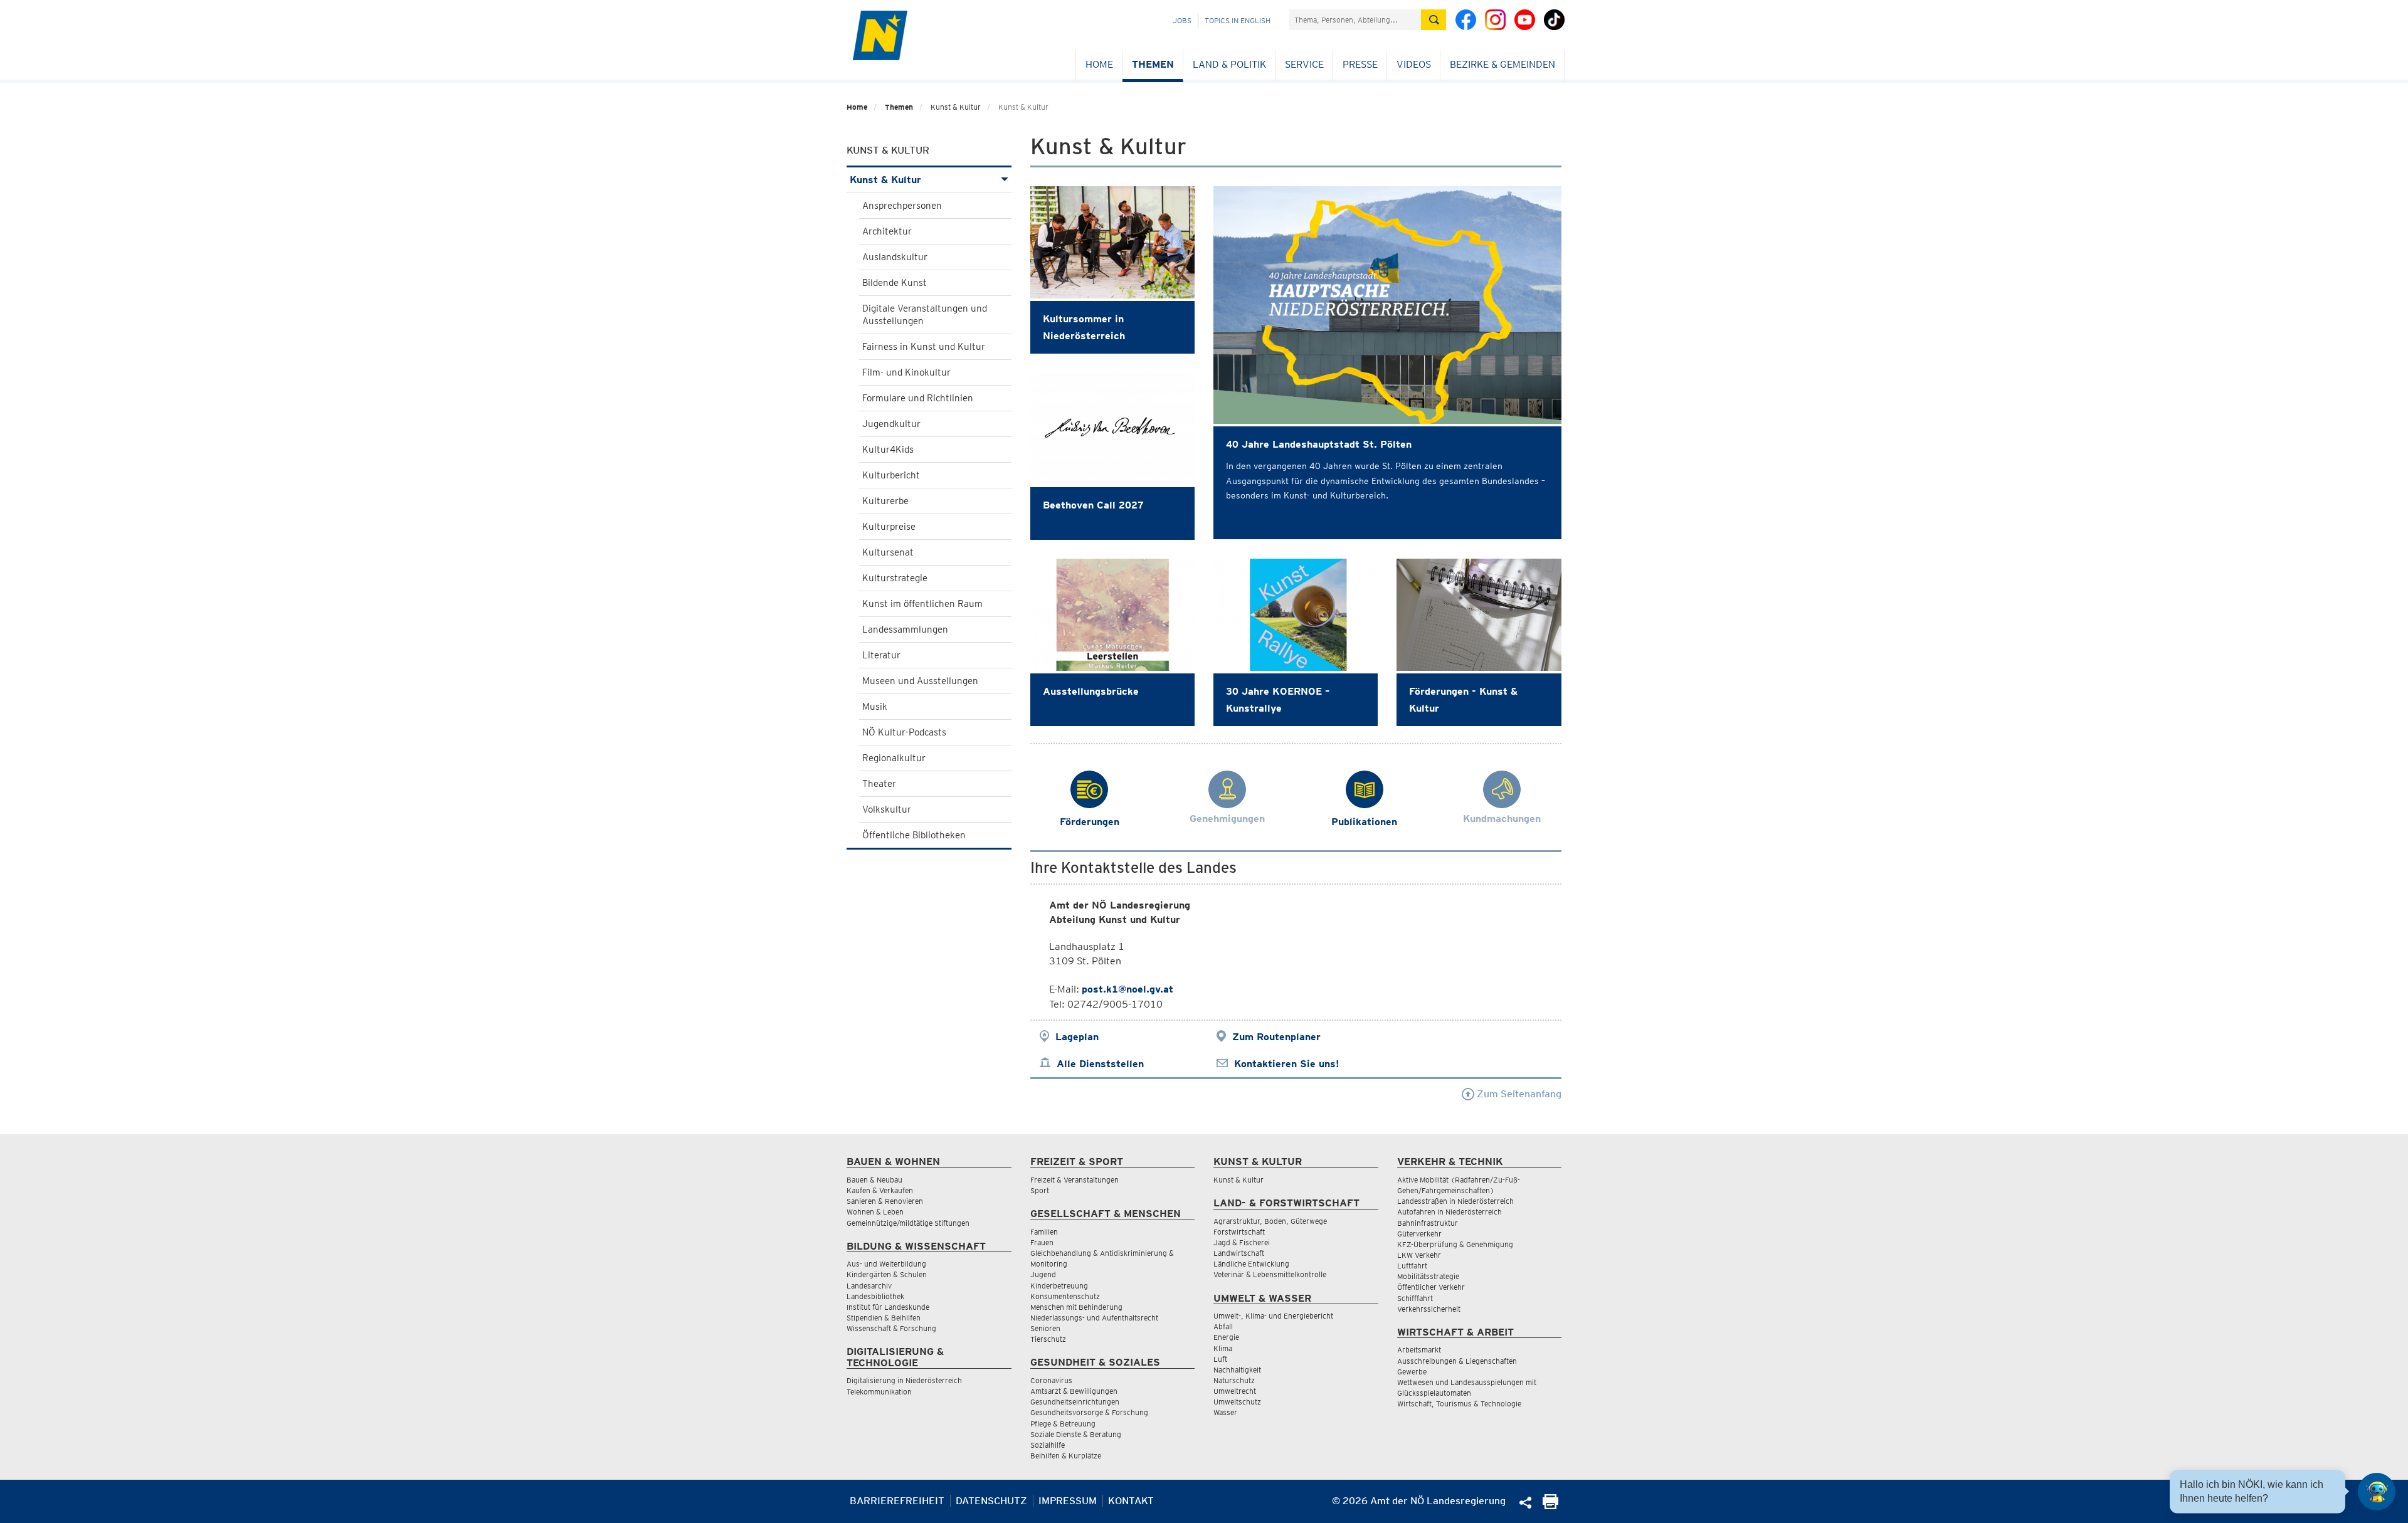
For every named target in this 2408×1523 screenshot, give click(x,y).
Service (1304, 64)
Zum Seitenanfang (1518, 1094)
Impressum (1068, 1501)
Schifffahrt (1415, 1298)
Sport (1040, 1190)
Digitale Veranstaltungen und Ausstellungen (925, 315)
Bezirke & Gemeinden (1502, 64)
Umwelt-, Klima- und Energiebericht (1273, 1316)
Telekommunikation (879, 1392)
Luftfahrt (1412, 1266)
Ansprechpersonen (902, 206)
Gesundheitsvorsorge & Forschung (1089, 1412)
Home (1099, 64)
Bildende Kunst (895, 283)
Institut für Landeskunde (888, 1307)
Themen (1153, 64)
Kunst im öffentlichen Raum (922, 604)
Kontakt (1131, 1501)
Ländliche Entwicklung (1251, 1264)
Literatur (881, 655)
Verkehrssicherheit (1429, 1309)
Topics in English (1238, 20)
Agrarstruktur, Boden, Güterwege (1270, 1221)
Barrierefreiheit (897, 1501)
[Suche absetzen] (1434, 20)
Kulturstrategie (895, 578)
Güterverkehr (1419, 1234)
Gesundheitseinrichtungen (1075, 1402)
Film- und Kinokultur (906, 372)
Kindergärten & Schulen (887, 1274)
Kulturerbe (885, 501)
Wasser (1225, 1412)
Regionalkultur (894, 758)
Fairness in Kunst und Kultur (924, 347)
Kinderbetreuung (1059, 1286)
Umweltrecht (1235, 1391)
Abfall (1223, 1326)
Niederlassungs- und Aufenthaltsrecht (1094, 1318)
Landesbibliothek (875, 1296)
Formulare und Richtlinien (918, 398)
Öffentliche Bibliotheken (914, 835)
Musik (875, 707)
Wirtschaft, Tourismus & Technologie (1459, 1404)
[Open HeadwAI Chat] (2377, 1492)
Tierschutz (1048, 1339)
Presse (1360, 64)
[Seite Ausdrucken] (1550, 1506)
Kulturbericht (891, 475)
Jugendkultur (891, 424)
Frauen (1042, 1242)
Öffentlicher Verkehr (1431, 1287)
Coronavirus (1051, 1380)
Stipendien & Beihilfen (884, 1318)
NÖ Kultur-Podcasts (904, 732)
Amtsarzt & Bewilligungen (1074, 1391)
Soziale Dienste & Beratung (1076, 1434)
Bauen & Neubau (874, 1180)
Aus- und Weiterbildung (886, 1264)
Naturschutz (1234, 1380)
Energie (1226, 1337)
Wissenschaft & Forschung (891, 1328)
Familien (1044, 1232)
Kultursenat (888, 552)
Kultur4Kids (888, 450)
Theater (879, 784)
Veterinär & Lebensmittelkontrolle (1270, 1274)
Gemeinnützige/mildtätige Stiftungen (908, 1223)
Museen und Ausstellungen (920, 681)
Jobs (1182, 20)
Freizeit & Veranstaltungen (1075, 1180)
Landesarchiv (869, 1286)
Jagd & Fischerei (1242, 1242)
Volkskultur (887, 809)
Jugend (1043, 1274)
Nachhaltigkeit (1237, 1370)
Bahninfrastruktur (1428, 1223)
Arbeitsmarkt (1419, 1350)
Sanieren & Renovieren (885, 1201)
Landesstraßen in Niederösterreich (1455, 1201)
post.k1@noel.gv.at (1127, 989)
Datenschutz (991, 1501)
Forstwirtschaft (1239, 1232)
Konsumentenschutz (1065, 1296)
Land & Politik (1229, 64)
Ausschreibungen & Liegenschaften (1457, 1361)
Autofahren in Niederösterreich (1450, 1212)
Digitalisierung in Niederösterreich (904, 1380)
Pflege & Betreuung (1063, 1424)
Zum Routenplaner (1276, 1037)
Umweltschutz (1237, 1402)
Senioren (1045, 1328)
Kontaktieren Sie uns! (1286, 1064)
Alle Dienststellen (1100, 1064)
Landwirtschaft (1239, 1253)
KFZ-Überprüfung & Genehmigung (1455, 1244)
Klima (1223, 1348)
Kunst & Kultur (885, 180)
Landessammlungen (905, 630)
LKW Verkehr (1419, 1255)
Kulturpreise (889, 527)
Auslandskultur (895, 257)
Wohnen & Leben (875, 1212)
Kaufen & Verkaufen (880, 1190)
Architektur (887, 231)
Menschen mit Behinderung (1076, 1307)
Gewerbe (1412, 1372)
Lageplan (1077, 1037)
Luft (1220, 1359)
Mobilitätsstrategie (1428, 1276)
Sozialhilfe (1048, 1445)
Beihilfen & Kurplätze (1066, 1456)
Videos (1414, 64)
